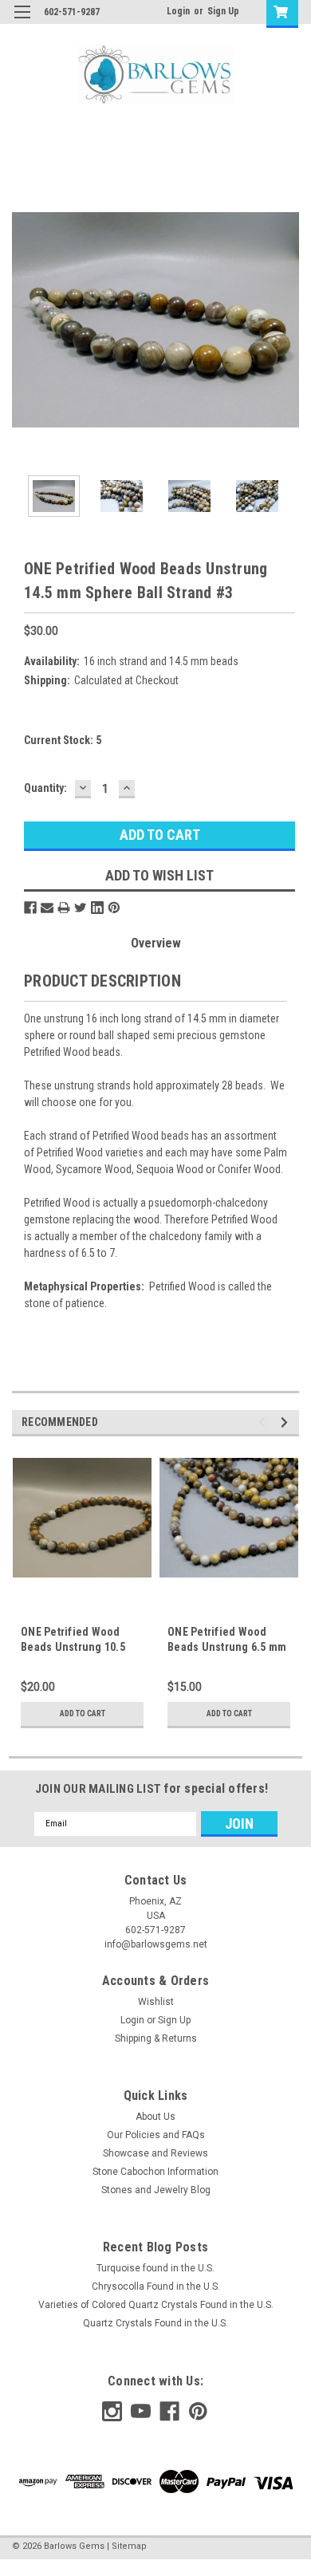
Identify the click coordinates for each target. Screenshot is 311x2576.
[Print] (64, 908)
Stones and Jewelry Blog (156, 2190)
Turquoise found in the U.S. (155, 2268)
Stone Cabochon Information (155, 2172)
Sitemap (129, 2546)
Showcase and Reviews (155, 2153)
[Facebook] (30, 908)
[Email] (47, 908)
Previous (24, 320)
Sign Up (223, 11)
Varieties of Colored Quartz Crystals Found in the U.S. (156, 2305)
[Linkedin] (97, 908)
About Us (155, 2117)
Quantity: (45, 788)
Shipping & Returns (156, 2038)
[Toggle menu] (22, 22)
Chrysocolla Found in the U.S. (156, 2286)
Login (178, 11)
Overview (156, 943)
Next (287, 320)
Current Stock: (63, 740)
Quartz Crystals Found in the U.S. (155, 2323)
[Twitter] (81, 908)
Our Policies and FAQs (156, 2135)
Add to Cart (83, 1713)
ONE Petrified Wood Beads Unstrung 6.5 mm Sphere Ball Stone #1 (227, 1647)
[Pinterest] (114, 908)
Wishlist (156, 2002)
